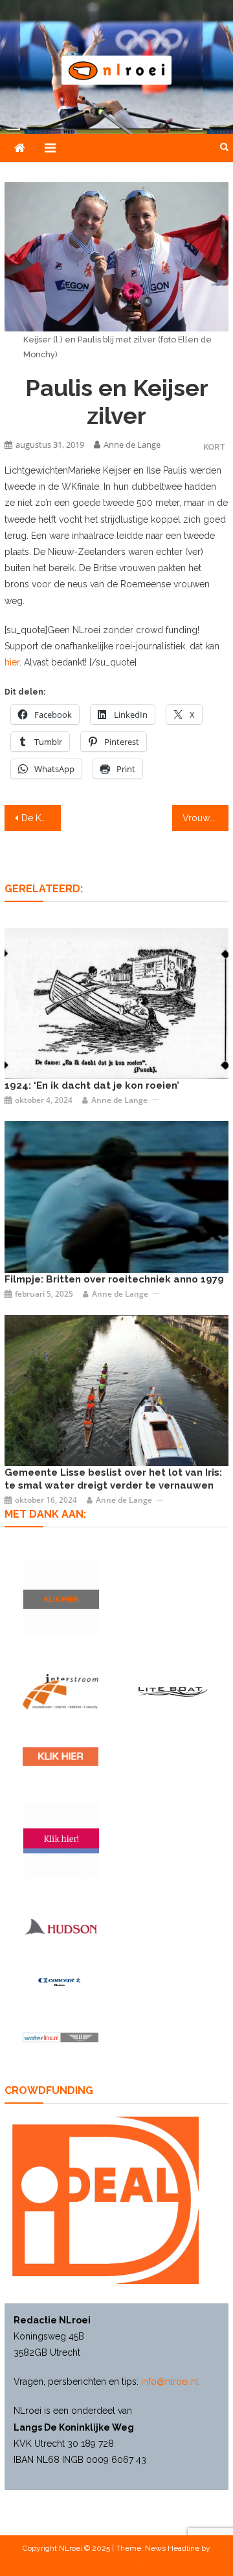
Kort (214, 447)
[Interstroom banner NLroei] (61, 1692)
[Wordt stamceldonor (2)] (61, 1841)
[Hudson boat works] (61, 1926)
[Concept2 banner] (61, 1982)
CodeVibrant (116, 2562)
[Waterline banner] (61, 2037)
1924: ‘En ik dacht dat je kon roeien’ (92, 1085)
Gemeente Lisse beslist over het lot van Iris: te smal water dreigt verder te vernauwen (113, 1479)
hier (12, 662)
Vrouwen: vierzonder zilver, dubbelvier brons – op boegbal (205, 818)
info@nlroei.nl (170, 2382)
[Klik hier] (61, 1597)
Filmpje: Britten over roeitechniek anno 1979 (114, 1279)
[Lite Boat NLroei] (172, 1691)
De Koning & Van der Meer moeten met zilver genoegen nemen (41, 818)
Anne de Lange (132, 445)
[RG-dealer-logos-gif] (61, 1756)
